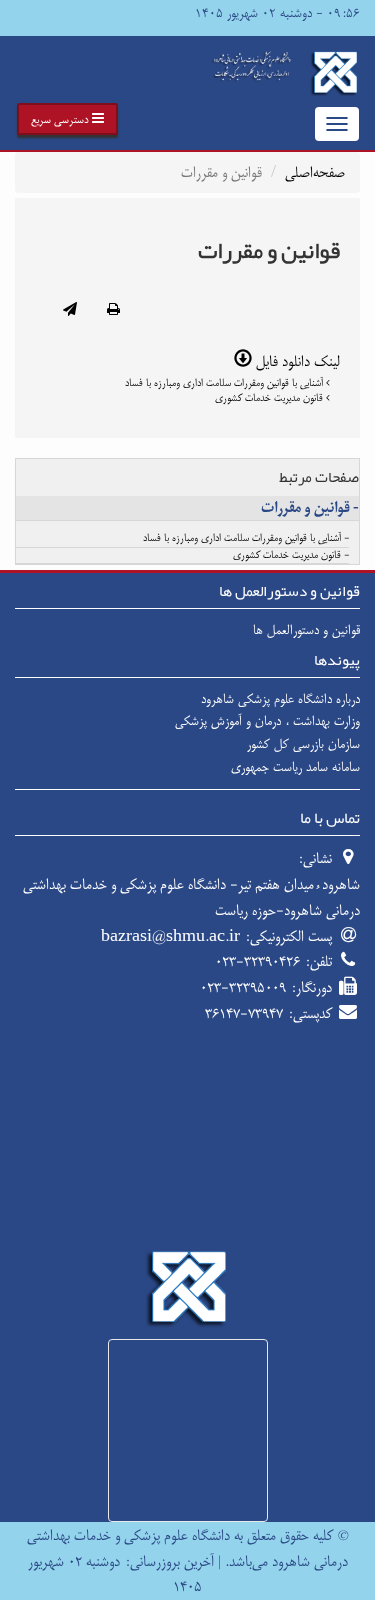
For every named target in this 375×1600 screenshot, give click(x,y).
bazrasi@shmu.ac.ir (170, 936)
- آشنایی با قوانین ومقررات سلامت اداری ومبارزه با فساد (246, 539)
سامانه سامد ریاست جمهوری (295, 767)
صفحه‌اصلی (315, 172)
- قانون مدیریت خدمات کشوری (291, 556)
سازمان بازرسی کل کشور (303, 744)
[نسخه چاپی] (113, 311)
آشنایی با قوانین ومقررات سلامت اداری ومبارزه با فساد (225, 383)
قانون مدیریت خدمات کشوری (270, 398)
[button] (67, 119)
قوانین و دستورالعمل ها (306, 630)
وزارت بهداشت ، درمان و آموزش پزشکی (267, 721)
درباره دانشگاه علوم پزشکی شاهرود (280, 699)
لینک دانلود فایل (296, 361)
